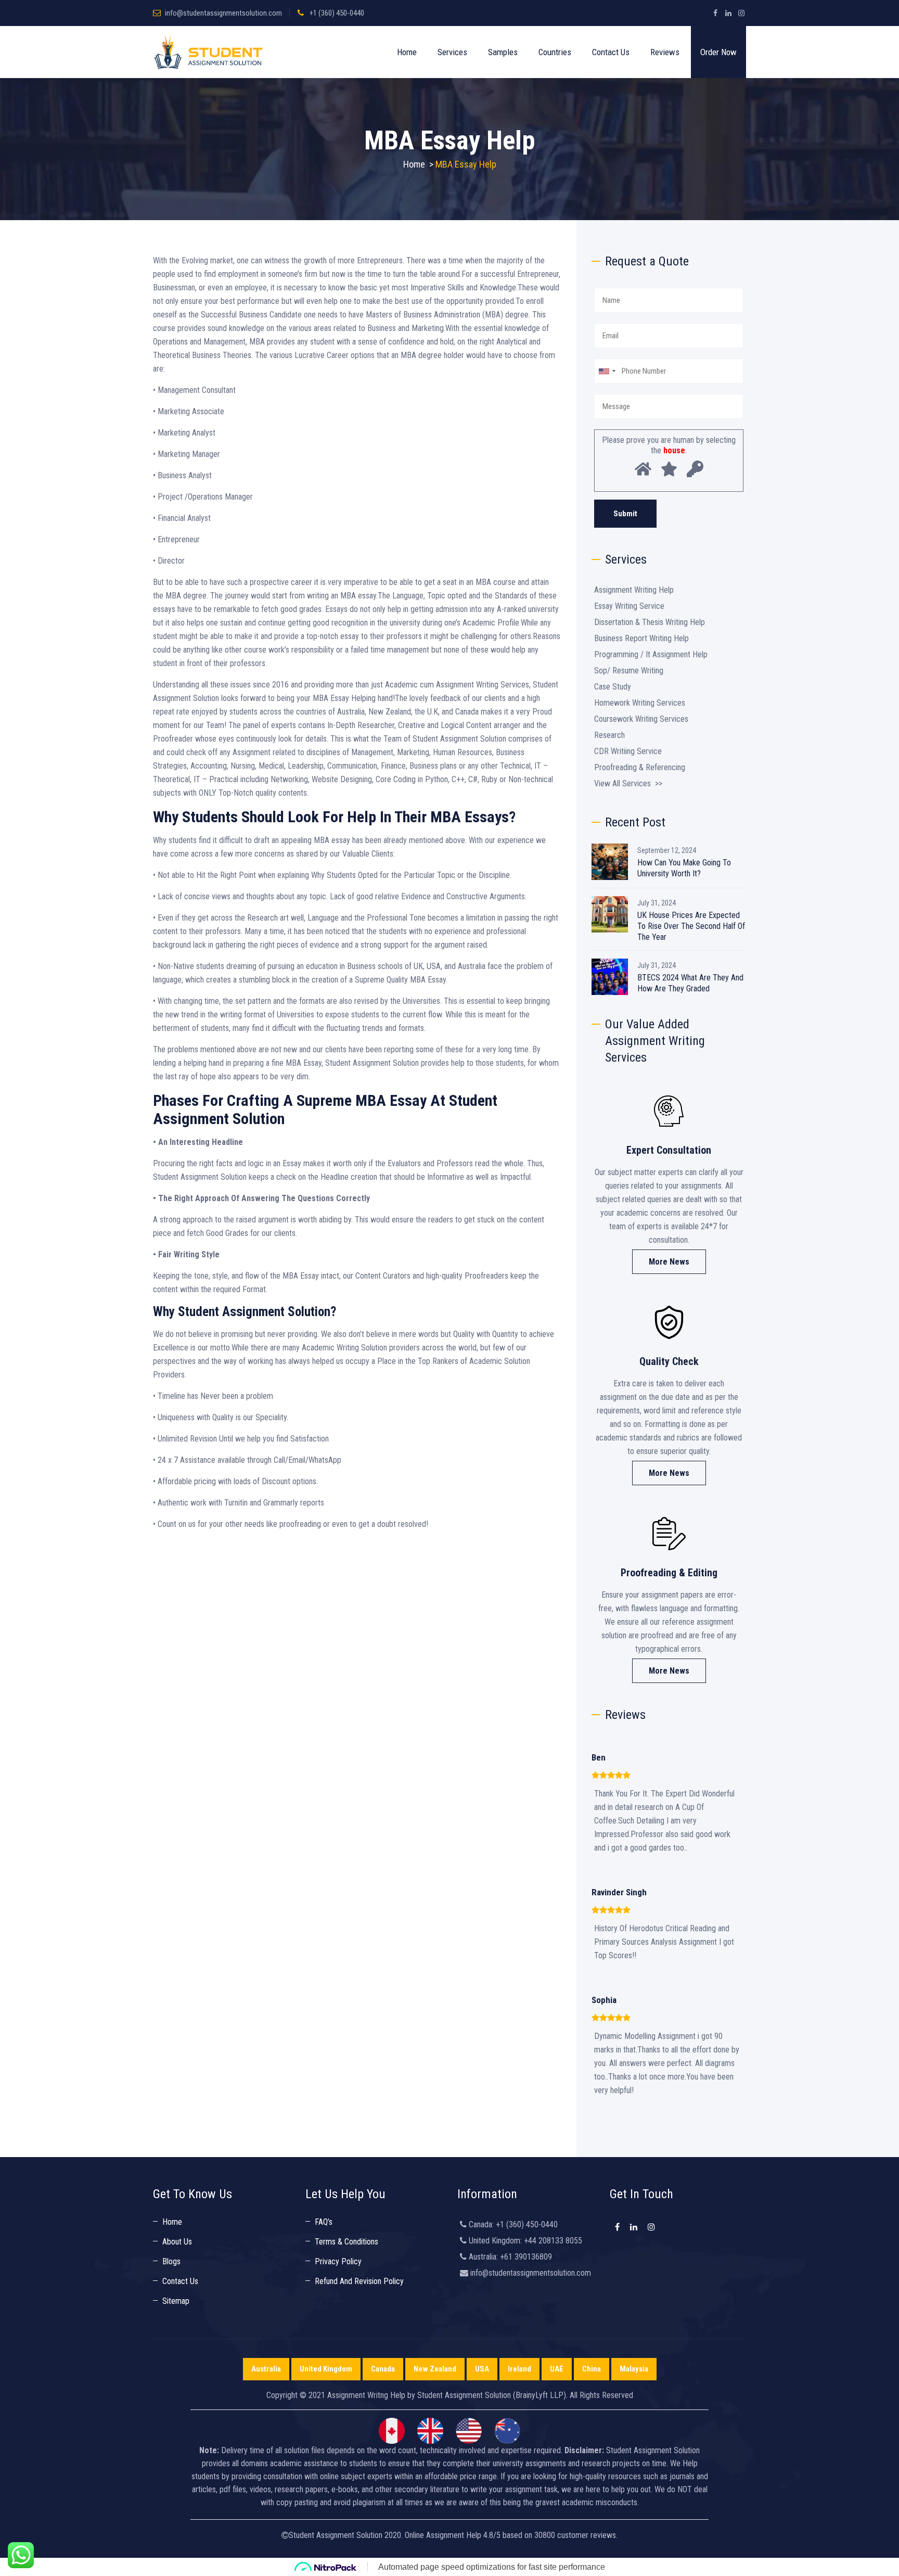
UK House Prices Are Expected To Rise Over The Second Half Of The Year (691, 926)
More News (669, 1262)
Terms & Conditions (346, 2242)
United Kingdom (326, 2369)
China (592, 2369)
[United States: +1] (607, 371)
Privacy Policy (338, 2261)
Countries (555, 52)
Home (407, 52)
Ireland (519, 2369)
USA (482, 2369)
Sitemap (176, 2301)
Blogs (171, 2261)
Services (452, 52)
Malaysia (634, 2369)
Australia (266, 2369)
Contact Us (611, 52)
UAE (557, 2369)
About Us (177, 2242)
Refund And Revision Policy (359, 2281)
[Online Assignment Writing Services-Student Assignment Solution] (208, 52)
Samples (503, 52)
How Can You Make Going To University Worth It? (684, 868)
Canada (383, 2369)
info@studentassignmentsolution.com (223, 13)
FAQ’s (324, 2222)
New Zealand (435, 2369)
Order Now (718, 52)
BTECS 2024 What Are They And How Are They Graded (690, 983)
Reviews (665, 52)
